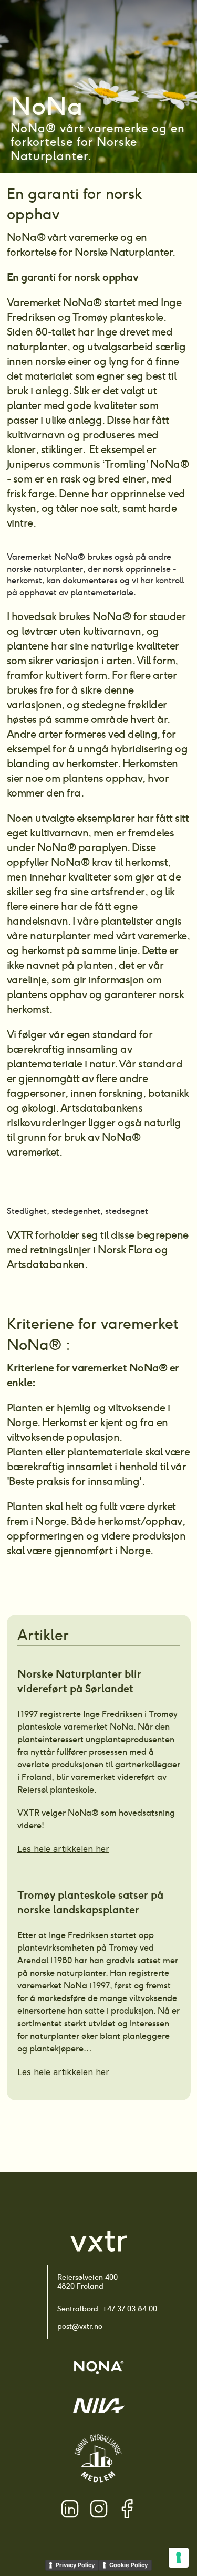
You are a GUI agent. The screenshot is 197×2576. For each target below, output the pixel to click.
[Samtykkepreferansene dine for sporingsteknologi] (179, 2558)
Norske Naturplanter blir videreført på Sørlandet (81, 1681)
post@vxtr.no (80, 2326)
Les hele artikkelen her (63, 1849)
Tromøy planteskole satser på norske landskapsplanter (92, 1902)
